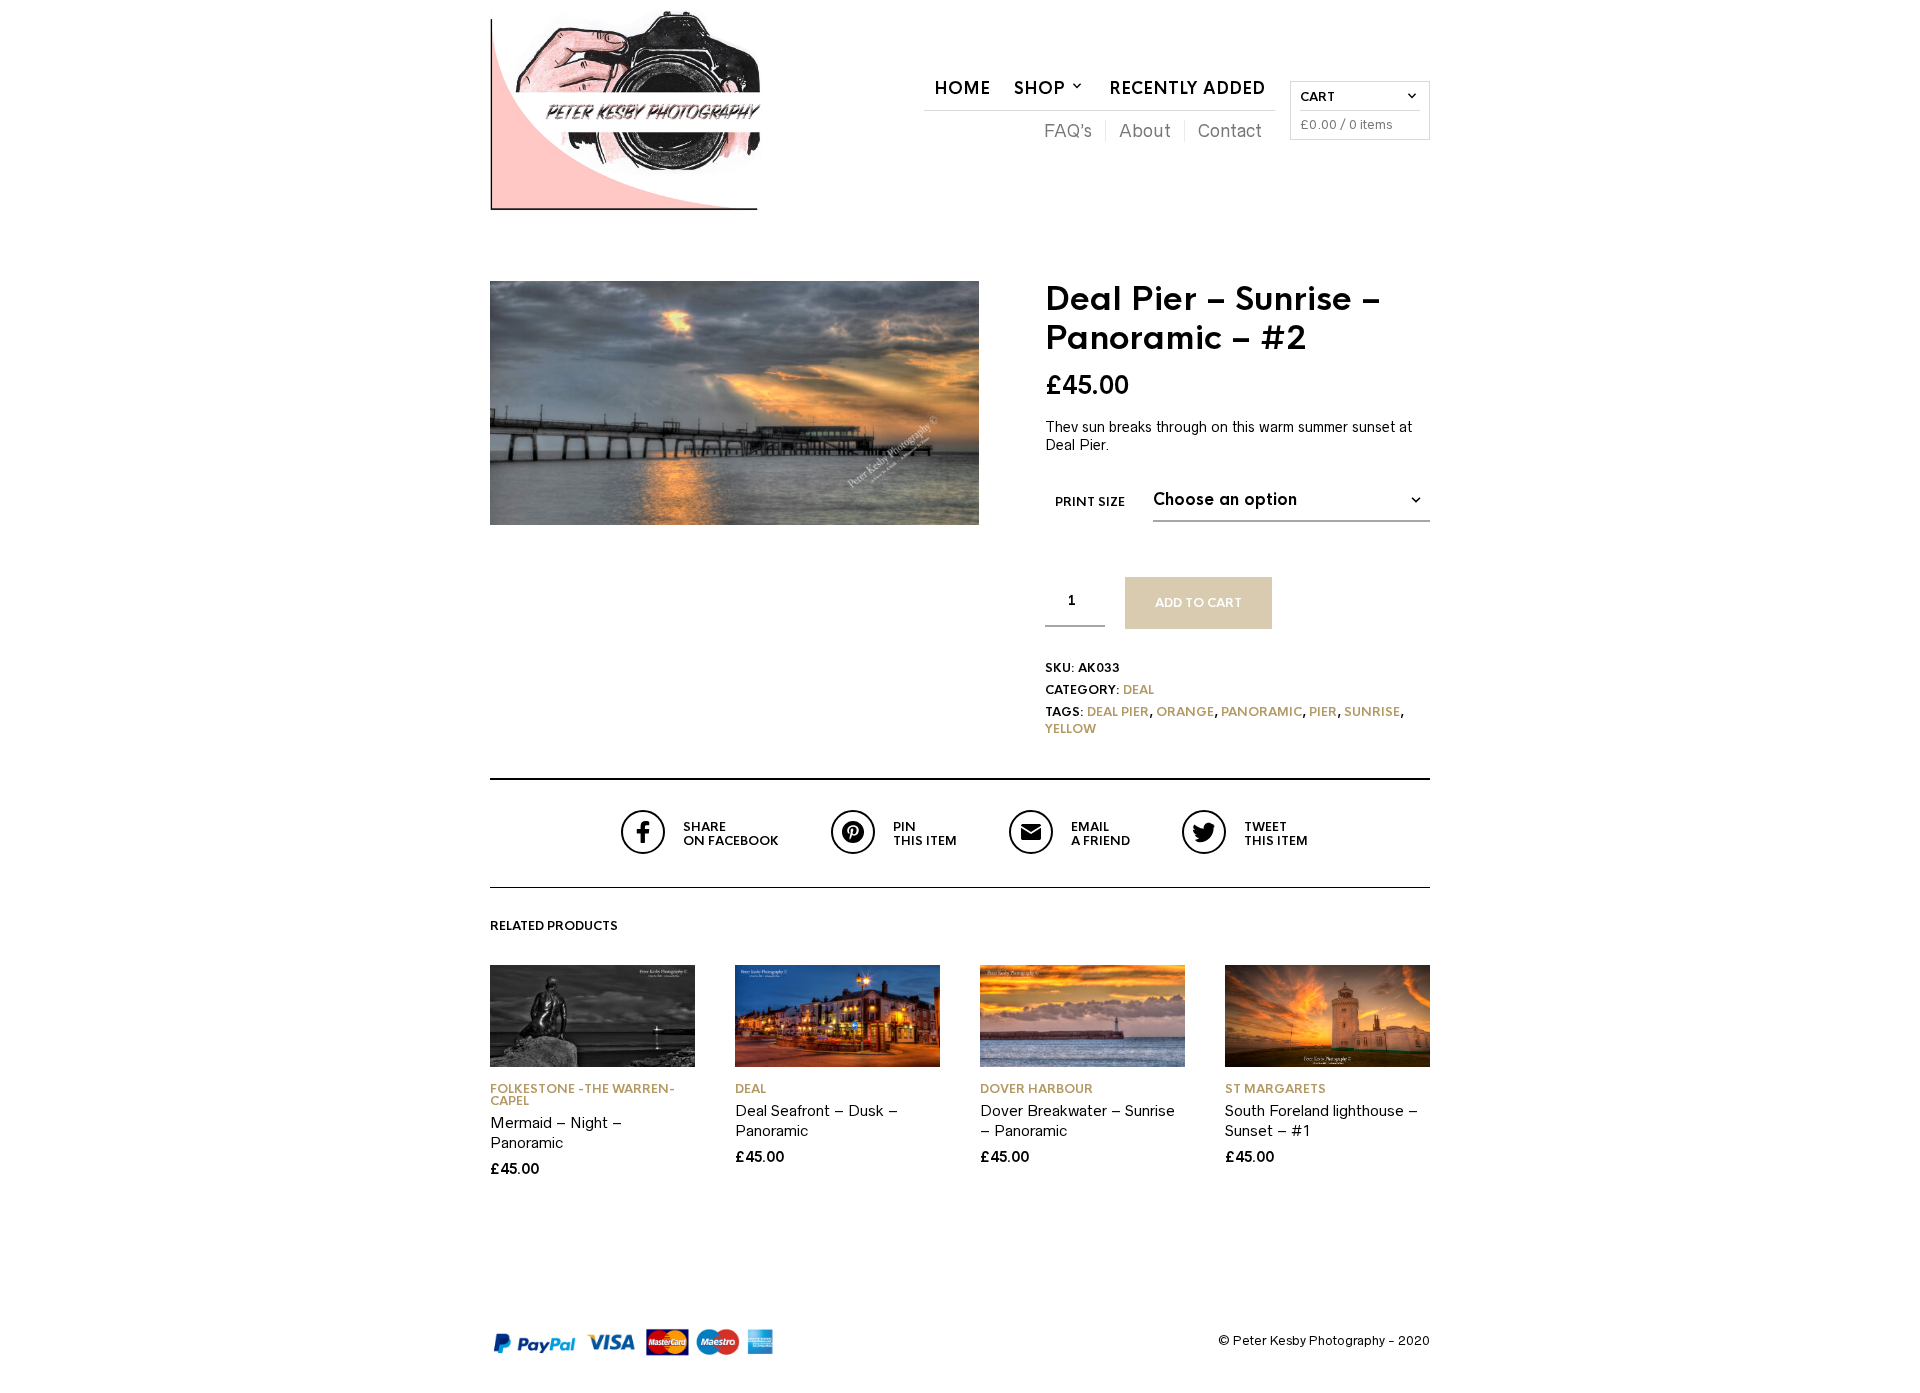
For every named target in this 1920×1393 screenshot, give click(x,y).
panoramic (1261, 712)
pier (1323, 712)
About (1145, 131)
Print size (1090, 502)
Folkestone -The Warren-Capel (582, 1095)
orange (1185, 712)
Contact (1230, 131)
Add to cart (1198, 603)
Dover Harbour (1036, 1089)
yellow (1070, 729)
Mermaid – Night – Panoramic (556, 1132)
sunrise (1372, 712)
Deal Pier (1118, 712)
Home (962, 88)
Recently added (1187, 88)
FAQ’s (1068, 131)
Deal (1138, 690)
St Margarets (1275, 1089)
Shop (1039, 88)
